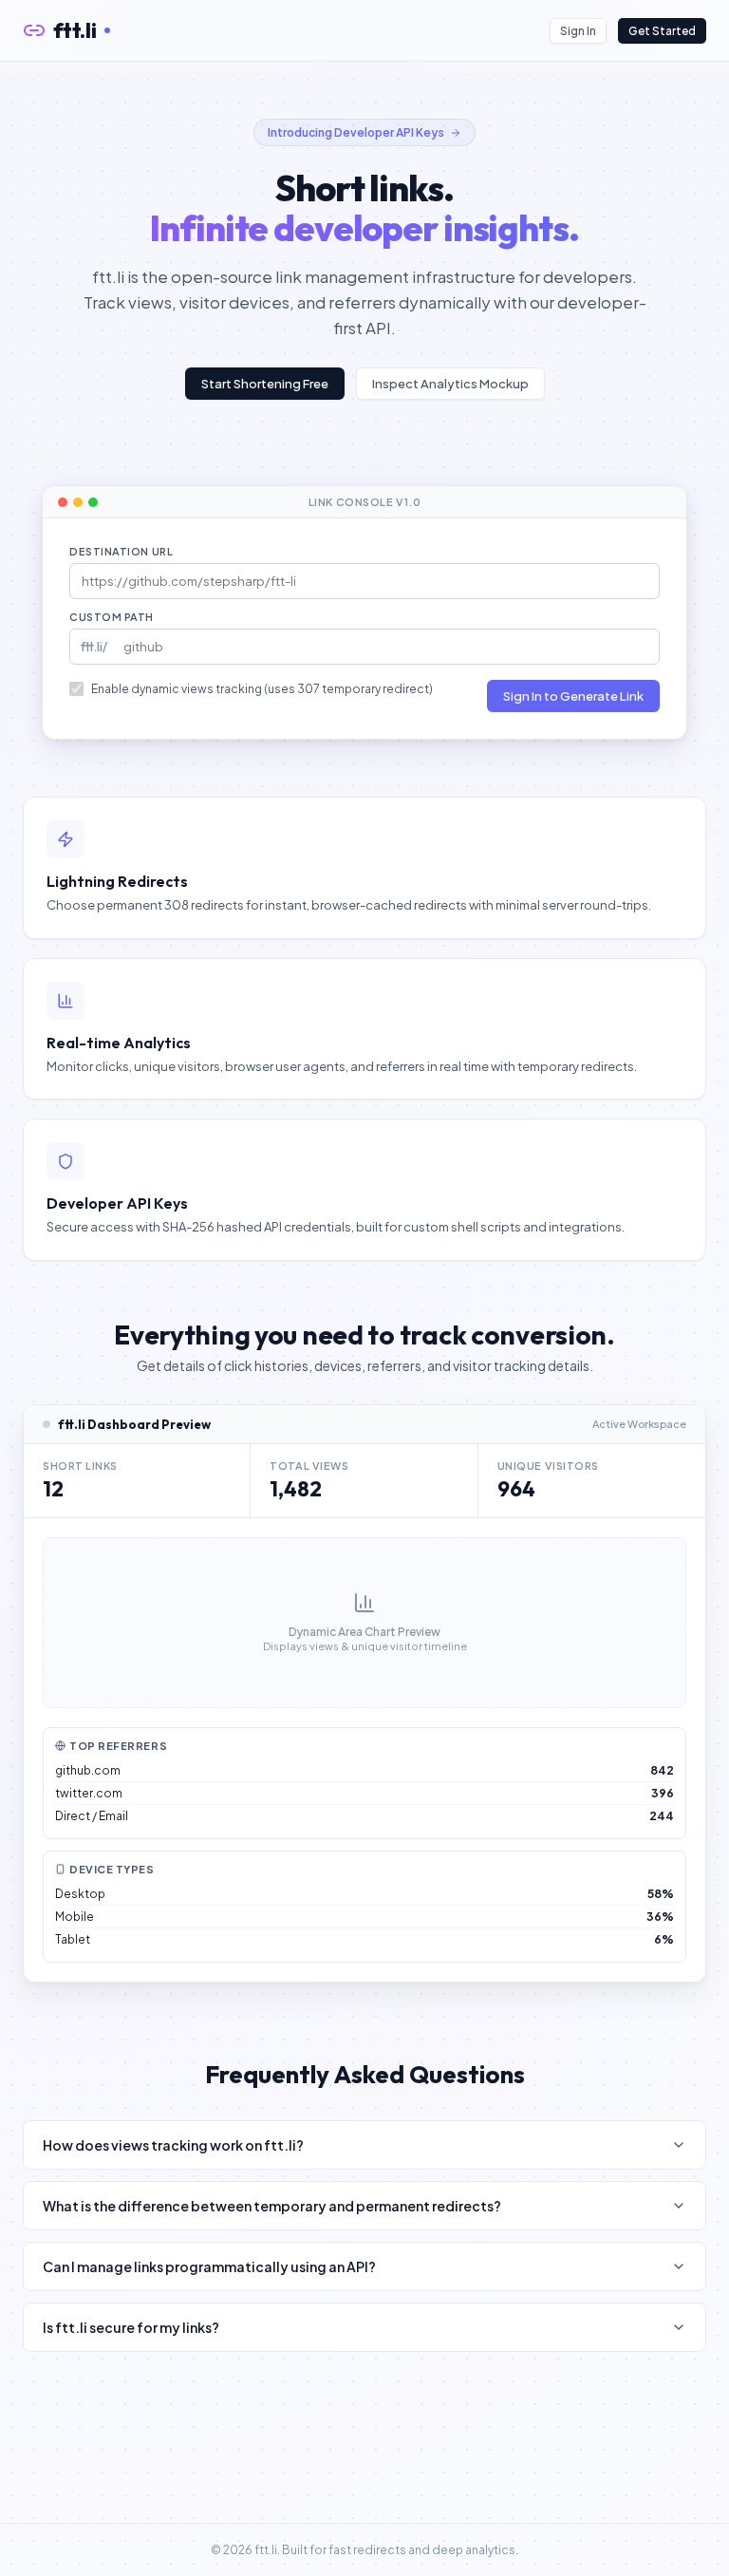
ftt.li (75, 30)
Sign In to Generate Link (573, 696)
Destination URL (121, 551)
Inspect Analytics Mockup (450, 384)
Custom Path (112, 617)
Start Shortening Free (265, 384)
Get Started (662, 31)
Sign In (578, 31)
